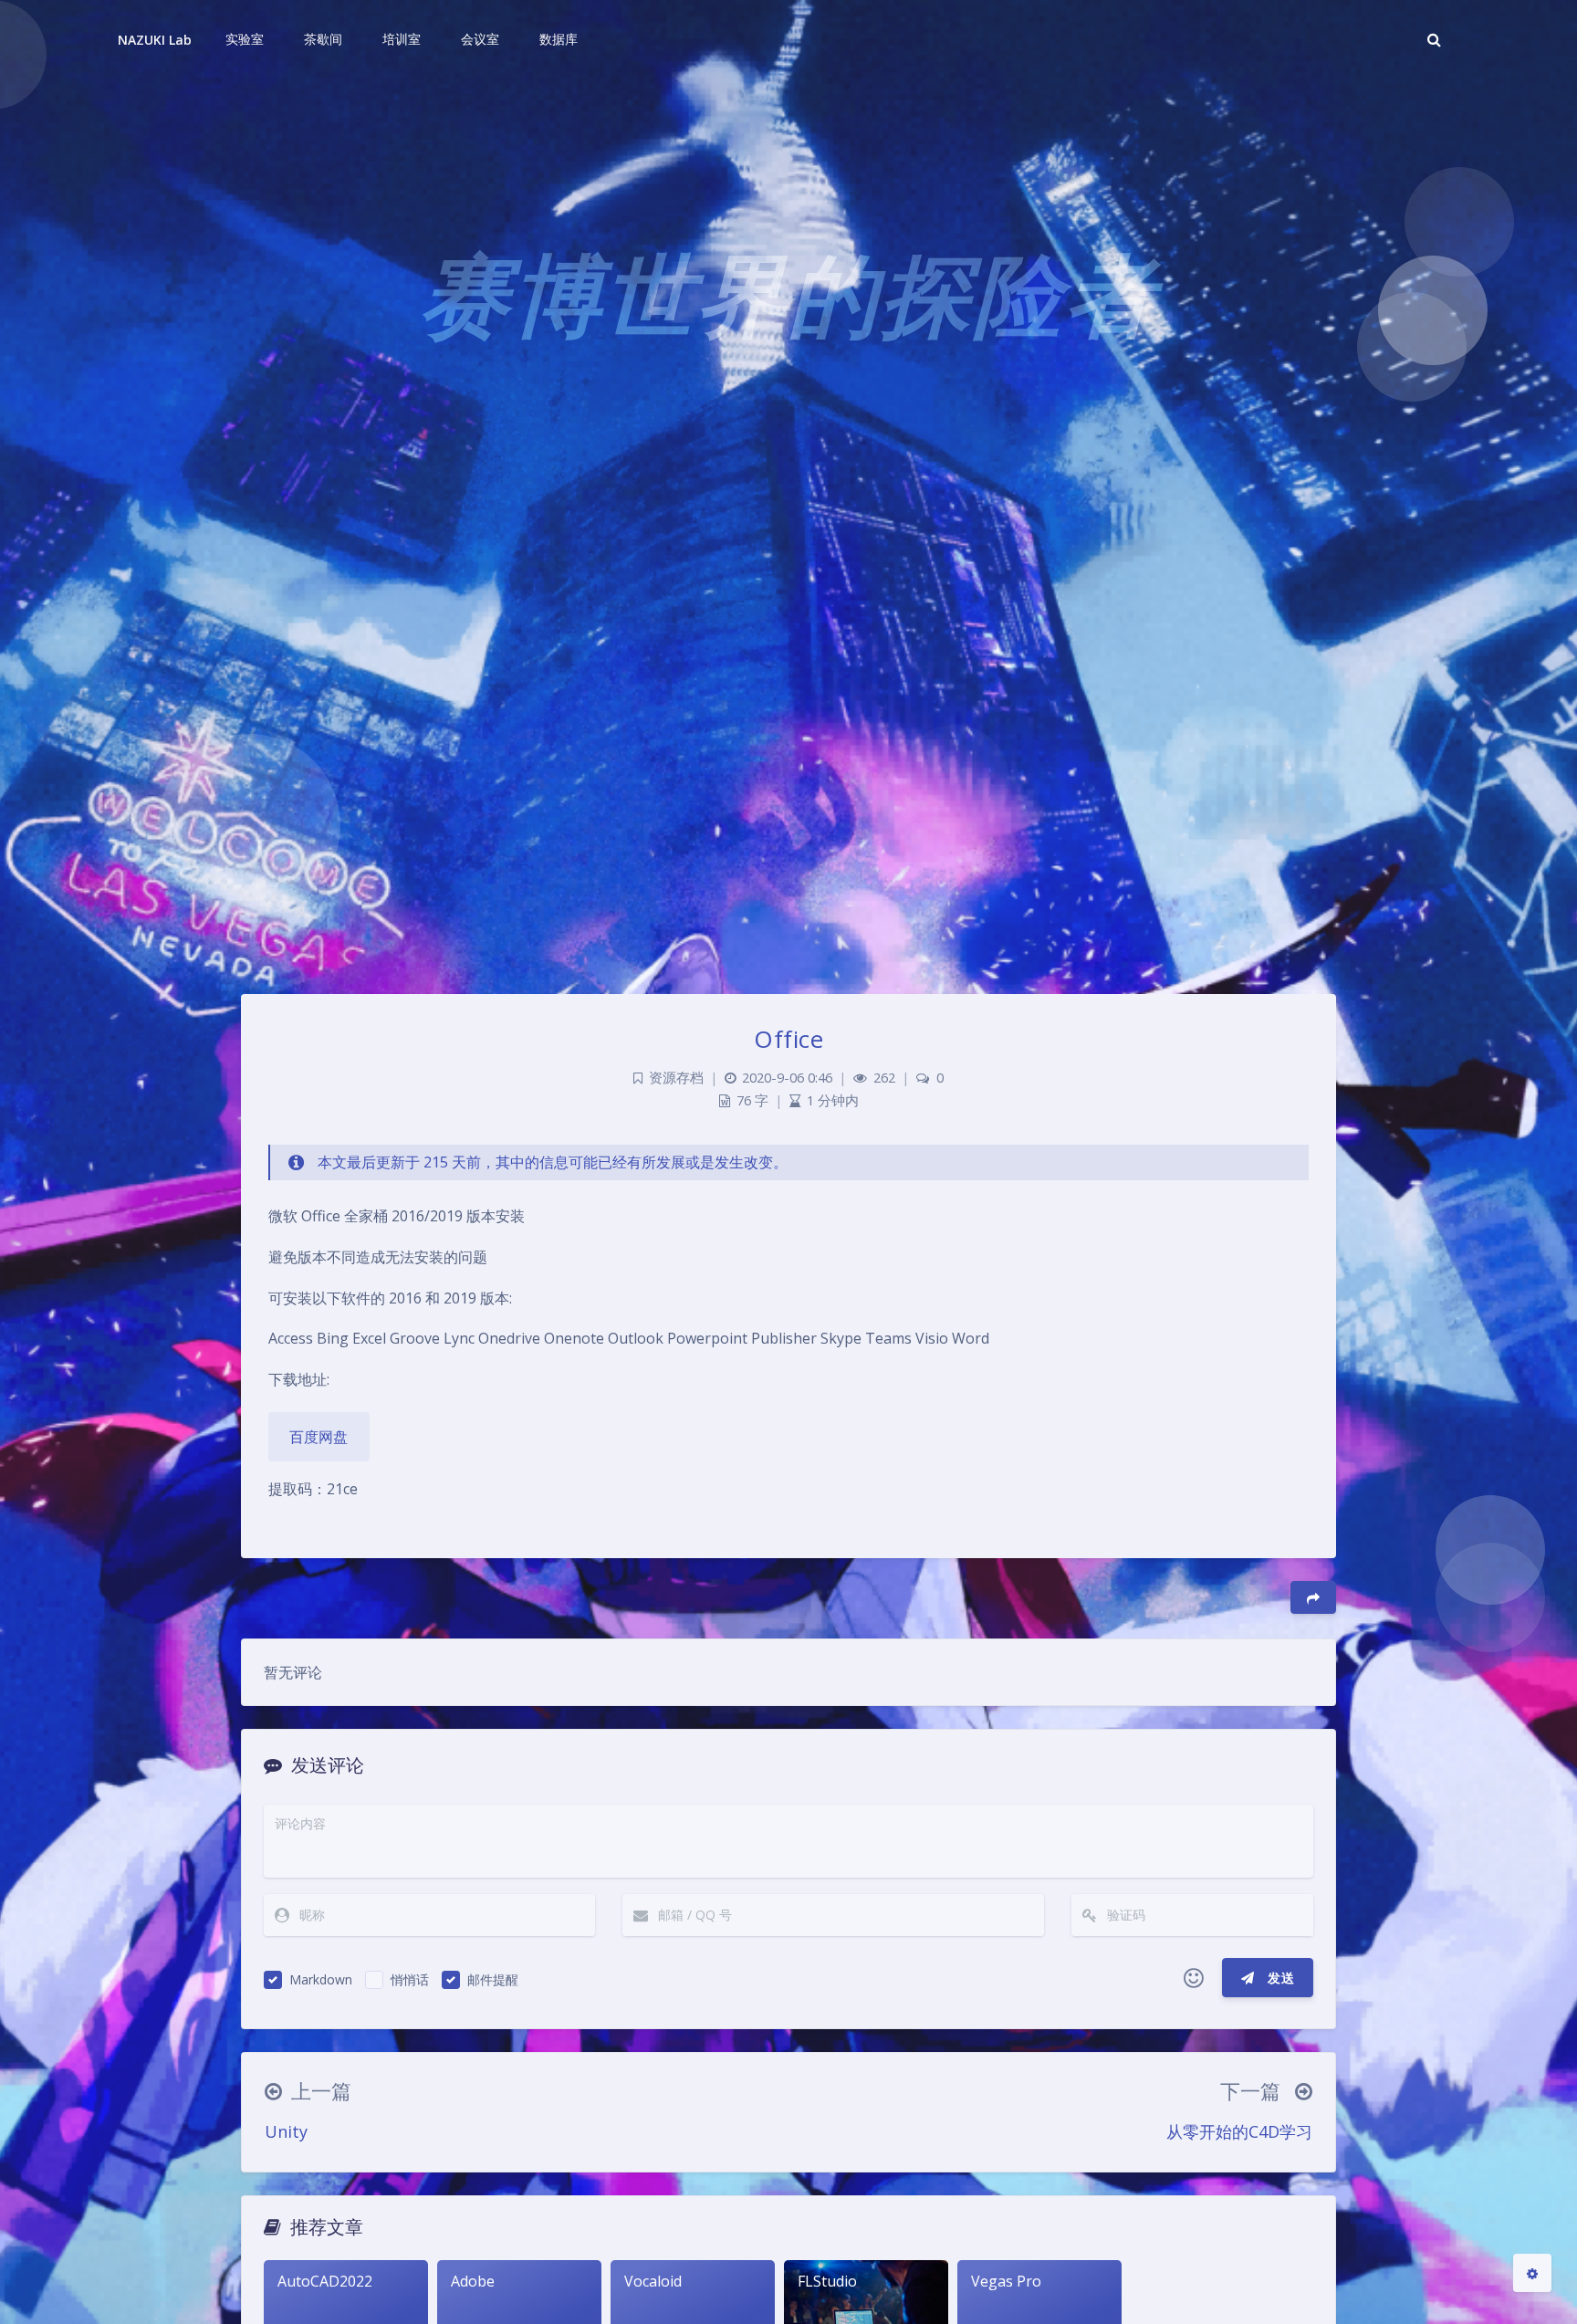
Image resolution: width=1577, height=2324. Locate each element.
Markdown (321, 1979)
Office (788, 1039)
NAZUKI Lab (155, 40)
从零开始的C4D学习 (1239, 2131)
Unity (286, 2131)
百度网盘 (319, 1437)
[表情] (1194, 1978)
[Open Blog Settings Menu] (1532, 2273)
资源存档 (676, 1078)
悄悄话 (410, 1979)
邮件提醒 (493, 1979)
